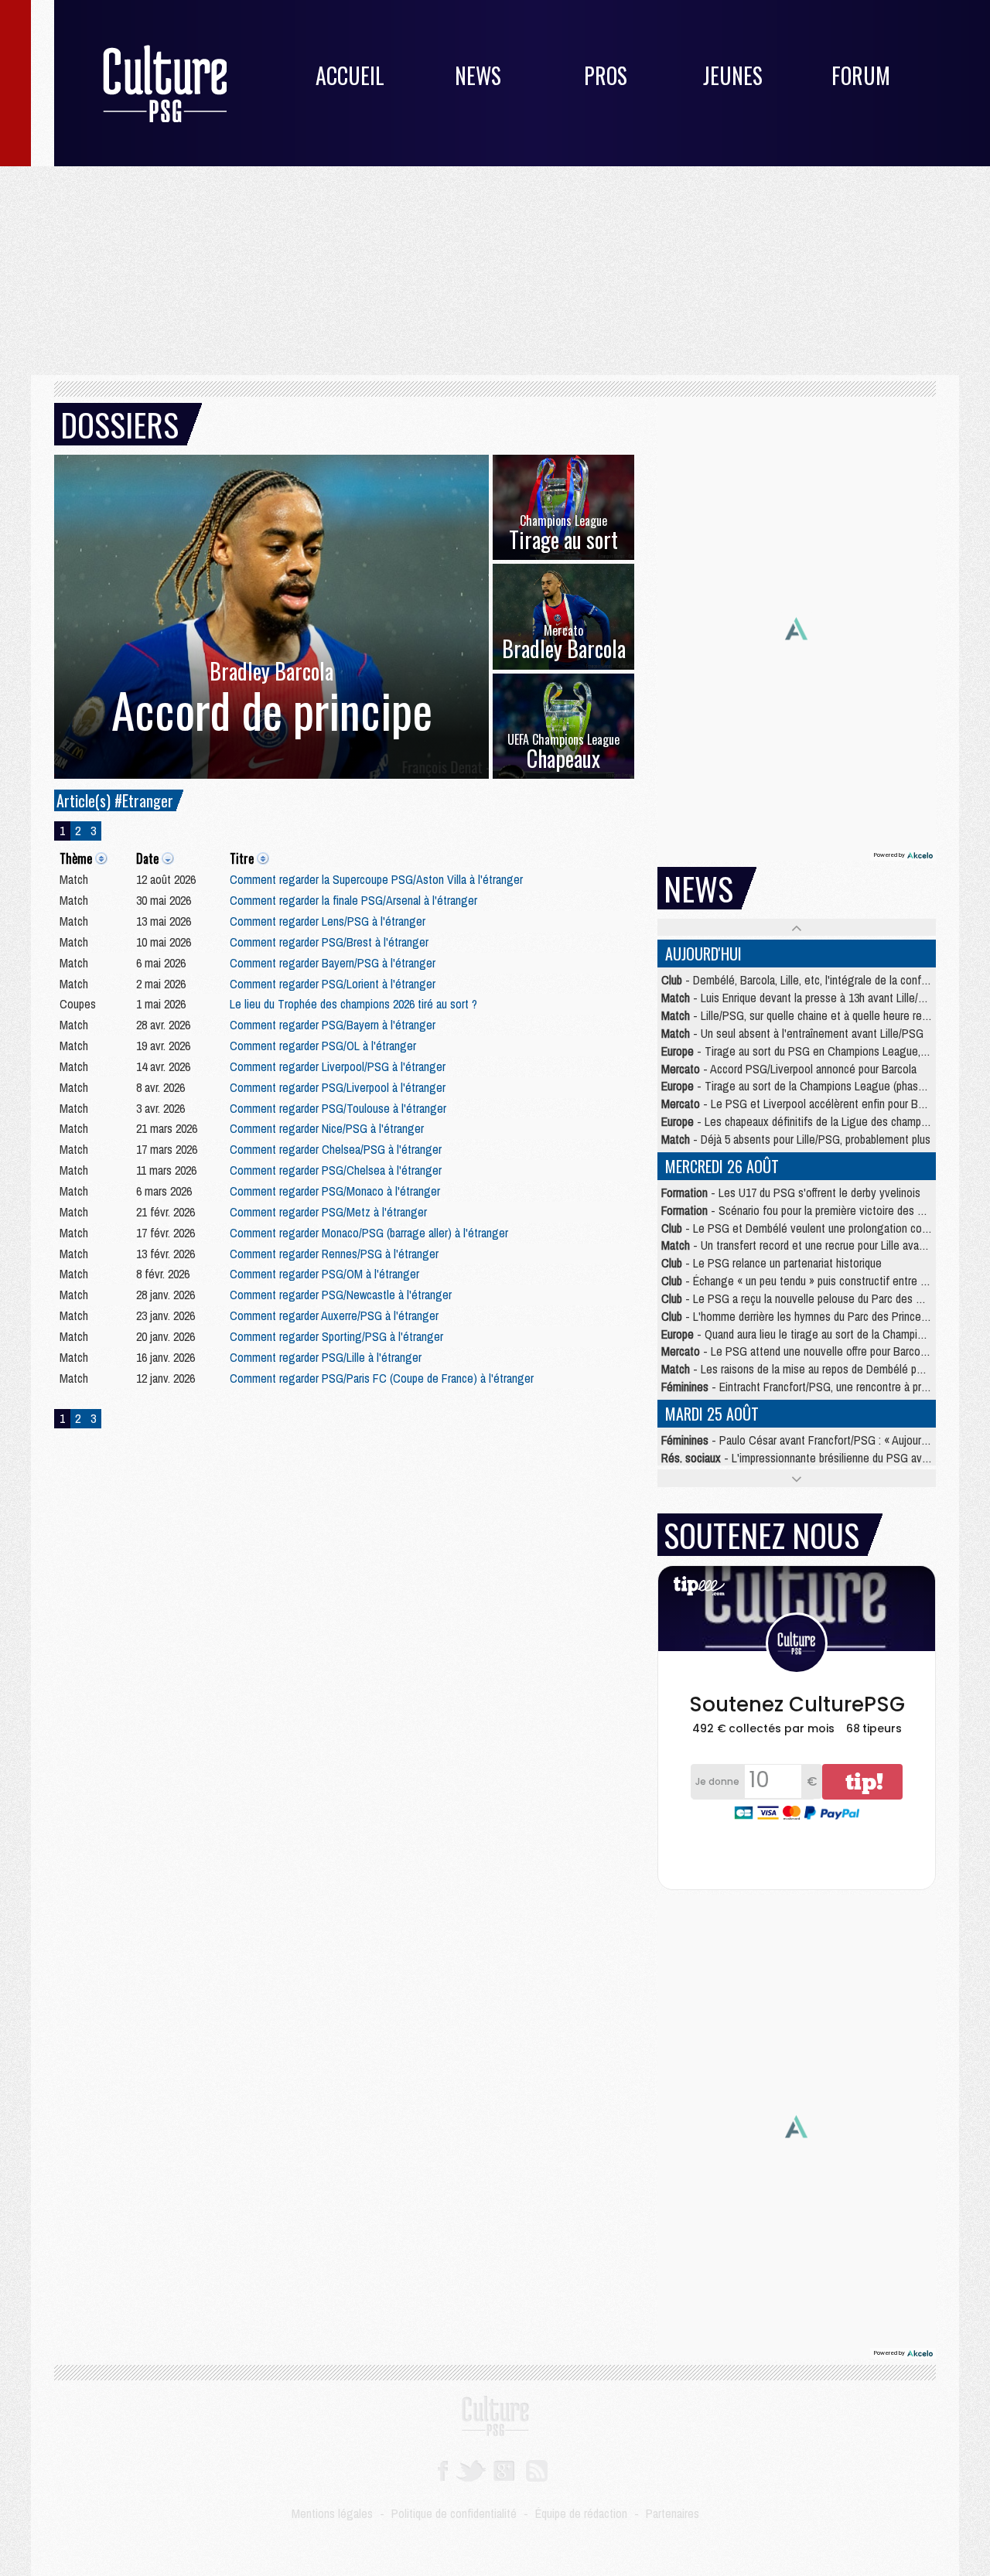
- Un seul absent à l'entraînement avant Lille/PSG (792, 1033)
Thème (76, 858)
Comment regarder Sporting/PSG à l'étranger (336, 1336)
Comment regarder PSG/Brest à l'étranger (329, 942)
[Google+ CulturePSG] (504, 2469)
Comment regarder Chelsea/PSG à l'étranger (336, 1149)
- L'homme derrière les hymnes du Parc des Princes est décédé (822, 1316)
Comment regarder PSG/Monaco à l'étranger (335, 1191)
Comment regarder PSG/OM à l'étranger (324, 1274)
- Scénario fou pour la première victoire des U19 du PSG (818, 1210)
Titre (242, 858)
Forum (861, 75)
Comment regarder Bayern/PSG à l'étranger (333, 963)
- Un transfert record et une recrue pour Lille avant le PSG (813, 1245)
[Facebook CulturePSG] (443, 2469)
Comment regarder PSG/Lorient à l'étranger (333, 984)
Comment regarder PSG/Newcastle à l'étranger (341, 1295)
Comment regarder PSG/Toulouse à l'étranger (338, 1108)
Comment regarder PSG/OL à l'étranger (323, 1046)
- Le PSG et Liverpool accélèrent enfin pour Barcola (804, 1104)
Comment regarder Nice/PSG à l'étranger (327, 1128)
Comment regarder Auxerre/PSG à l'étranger (334, 1315)
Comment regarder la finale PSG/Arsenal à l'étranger (353, 900)
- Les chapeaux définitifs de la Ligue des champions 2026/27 (820, 1121)
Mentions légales (332, 2513)
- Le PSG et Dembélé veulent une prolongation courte (801, 1228)
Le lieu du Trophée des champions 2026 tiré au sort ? (353, 1004)
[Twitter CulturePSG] (471, 2469)
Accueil (350, 75)
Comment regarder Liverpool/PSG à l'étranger (338, 1066)
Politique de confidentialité (454, 2513)
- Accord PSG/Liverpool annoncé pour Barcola (789, 1069)
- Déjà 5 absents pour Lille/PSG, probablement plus (796, 1139)
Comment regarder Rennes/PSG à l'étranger (334, 1254)
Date (147, 858)
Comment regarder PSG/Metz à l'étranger (328, 1212)
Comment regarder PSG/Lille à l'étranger (326, 1357)
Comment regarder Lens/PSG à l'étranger (328, 921)
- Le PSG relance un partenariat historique (772, 1263)
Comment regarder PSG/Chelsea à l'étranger (336, 1170)
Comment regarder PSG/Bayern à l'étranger (333, 1025)
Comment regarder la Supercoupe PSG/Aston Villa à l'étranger (376, 879)
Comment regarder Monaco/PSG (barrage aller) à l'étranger (369, 1233)
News (478, 75)
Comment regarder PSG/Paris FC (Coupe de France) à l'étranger (382, 1378)
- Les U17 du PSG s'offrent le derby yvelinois (791, 1192)
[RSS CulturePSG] (537, 2469)
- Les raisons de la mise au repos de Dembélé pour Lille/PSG (819, 1369)
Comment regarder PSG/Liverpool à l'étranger (338, 1087)
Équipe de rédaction (581, 2513)
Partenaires (673, 2513)
